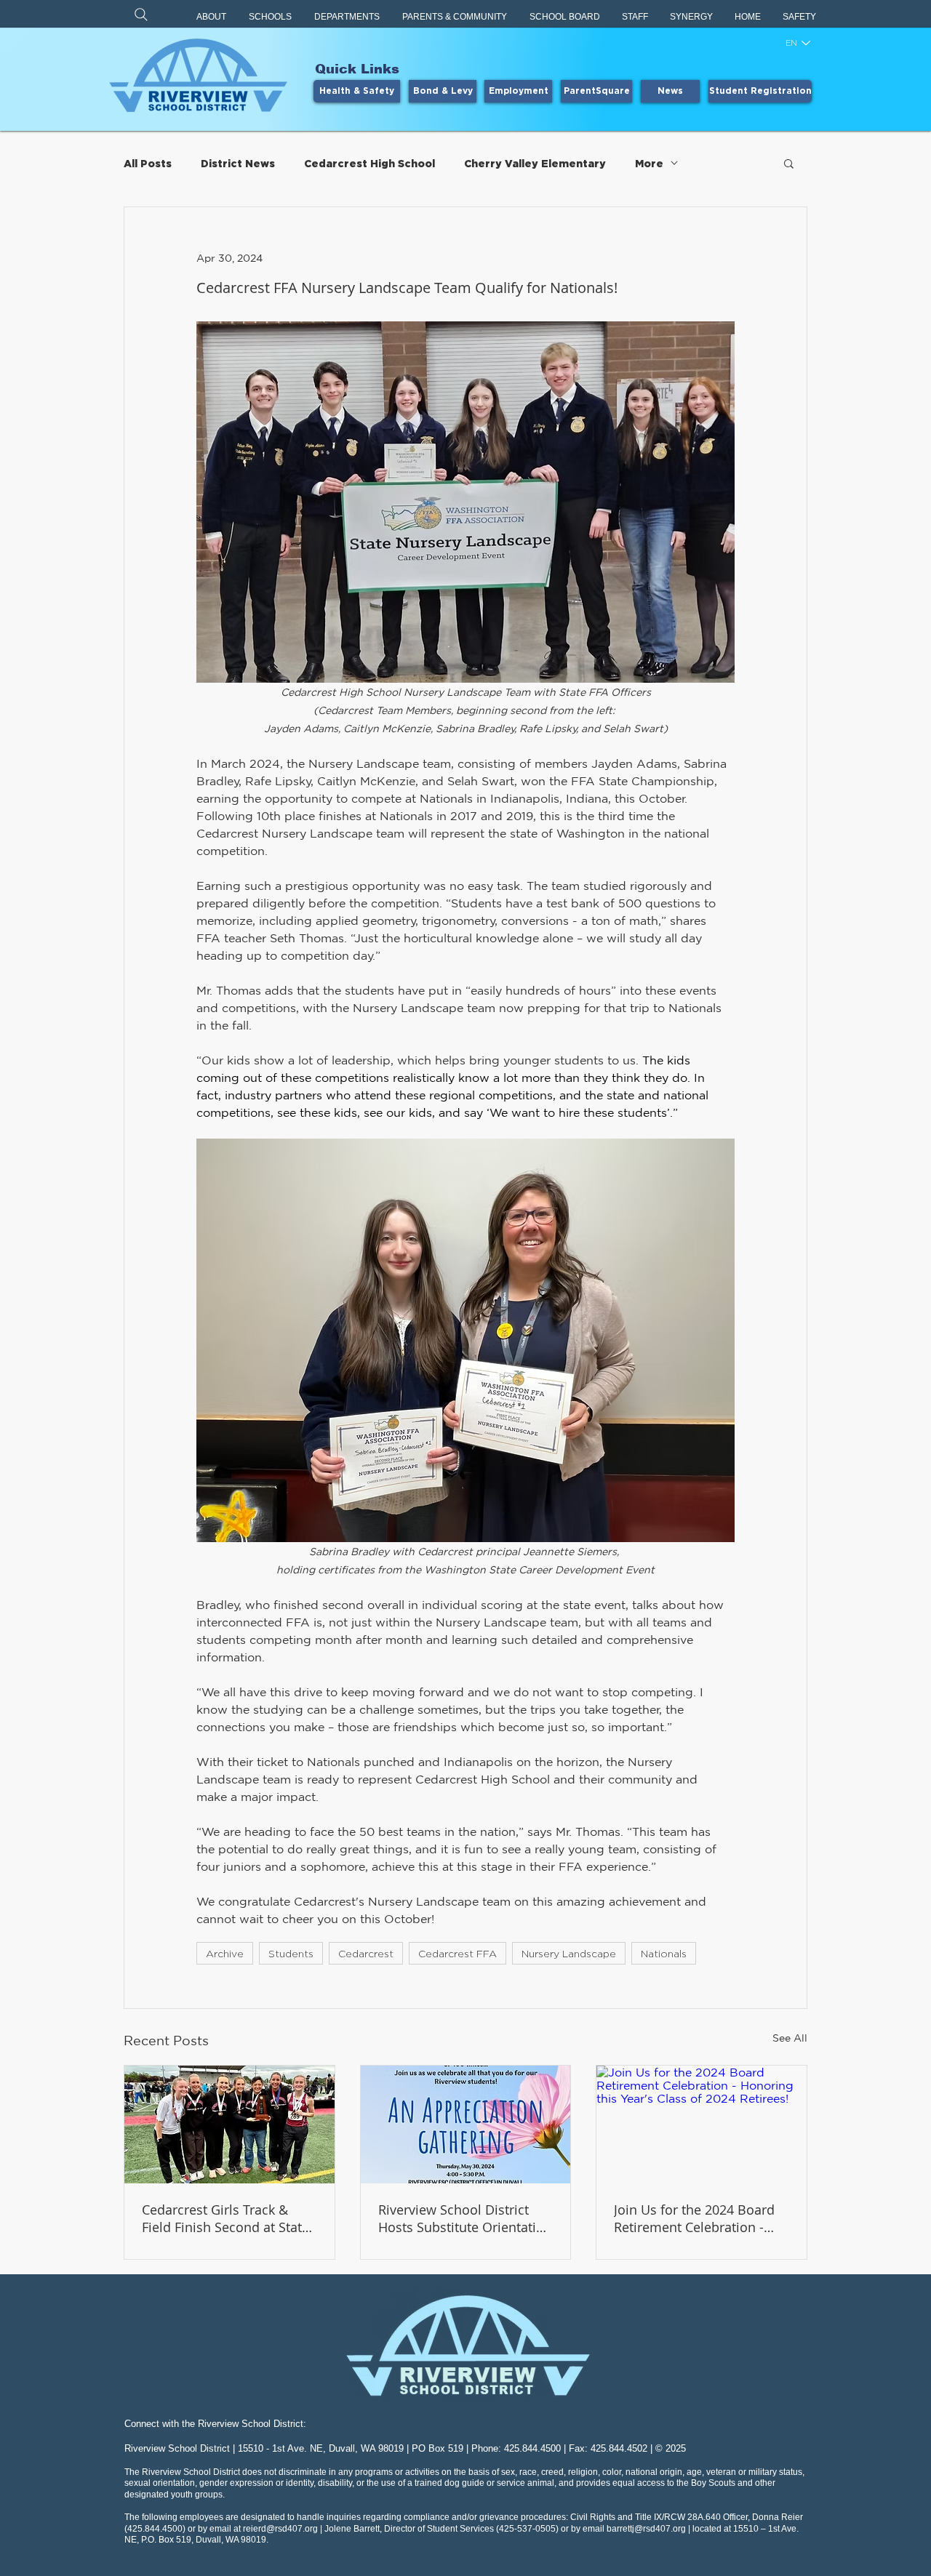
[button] (212, 17)
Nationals (664, 1953)
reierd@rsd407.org (280, 2529)
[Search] (141, 14)
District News (238, 163)
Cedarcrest (366, 1953)
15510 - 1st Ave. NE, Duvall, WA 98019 (321, 2448)
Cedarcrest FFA (457, 1953)
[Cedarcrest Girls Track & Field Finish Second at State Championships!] (229, 2124)
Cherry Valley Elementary (535, 163)
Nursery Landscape (569, 1953)
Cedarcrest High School (369, 163)
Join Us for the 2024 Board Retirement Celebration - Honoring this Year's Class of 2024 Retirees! (701, 2218)
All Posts (148, 163)
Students (291, 1953)
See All (790, 2038)
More (649, 163)
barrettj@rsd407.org (646, 2529)
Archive (225, 1953)
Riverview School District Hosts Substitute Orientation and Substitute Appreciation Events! (465, 2218)
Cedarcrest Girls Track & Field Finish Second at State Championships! (225, 2218)
